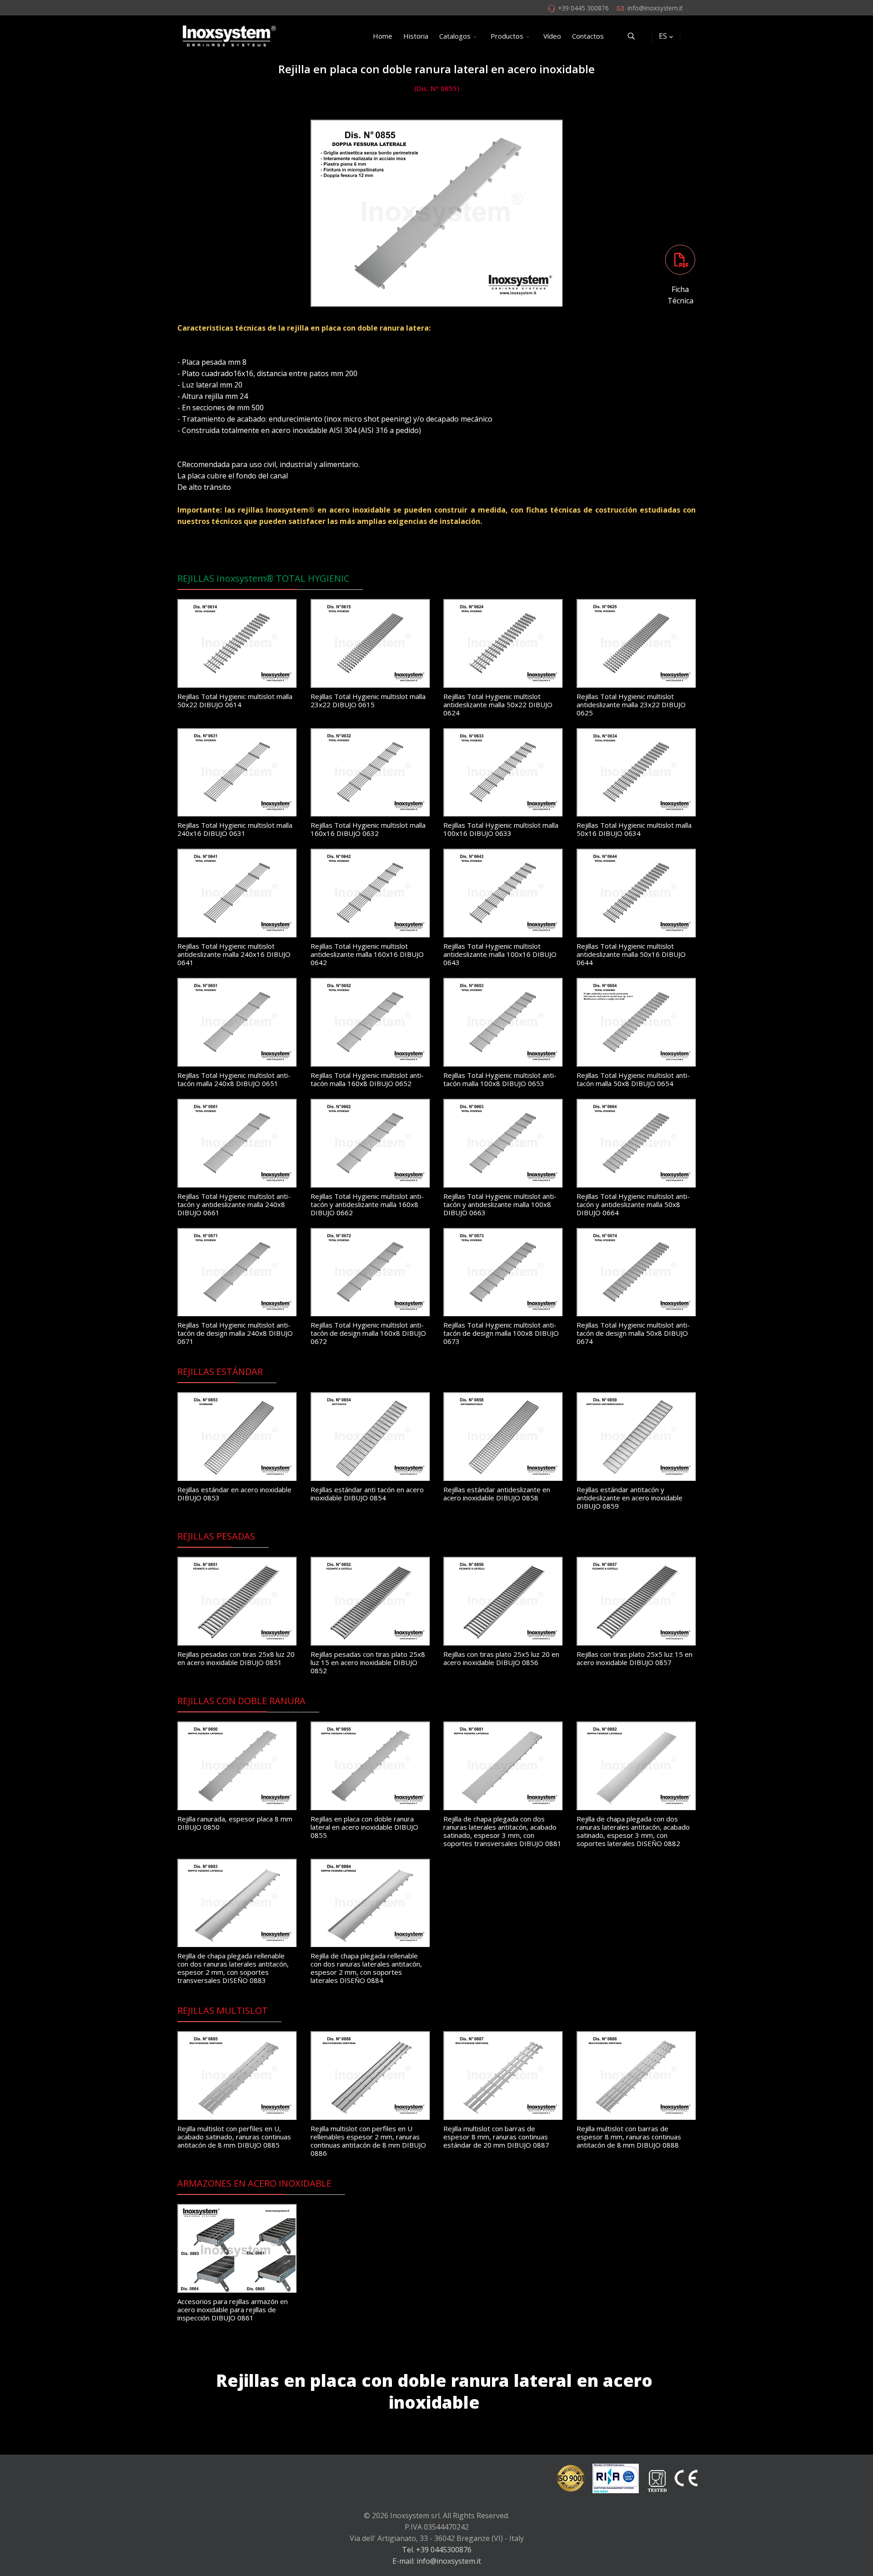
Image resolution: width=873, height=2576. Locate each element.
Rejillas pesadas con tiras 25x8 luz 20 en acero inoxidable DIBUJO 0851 (236, 1658)
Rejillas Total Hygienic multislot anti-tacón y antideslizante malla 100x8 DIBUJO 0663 (500, 1204)
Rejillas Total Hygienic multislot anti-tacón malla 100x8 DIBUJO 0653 (500, 1079)
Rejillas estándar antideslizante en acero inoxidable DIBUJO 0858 (497, 1494)
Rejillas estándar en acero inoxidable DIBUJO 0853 (234, 1494)
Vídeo (552, 36)
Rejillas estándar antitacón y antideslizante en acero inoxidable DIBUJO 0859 (630, 1498)
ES (663, 36)
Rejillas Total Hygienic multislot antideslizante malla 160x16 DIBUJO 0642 (367, 954)
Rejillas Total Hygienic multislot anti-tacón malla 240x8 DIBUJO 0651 (234, 1079)
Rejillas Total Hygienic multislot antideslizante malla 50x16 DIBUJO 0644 (631, 954)
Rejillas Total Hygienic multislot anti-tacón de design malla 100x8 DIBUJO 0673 (501, 1333)
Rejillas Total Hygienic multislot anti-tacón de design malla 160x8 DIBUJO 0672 (368, 1333)
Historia (416, 36)
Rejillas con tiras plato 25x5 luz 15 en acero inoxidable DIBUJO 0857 (635, 1658)
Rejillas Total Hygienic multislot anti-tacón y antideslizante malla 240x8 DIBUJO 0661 (234, 1204)
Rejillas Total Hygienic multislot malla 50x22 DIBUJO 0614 (235, 700)
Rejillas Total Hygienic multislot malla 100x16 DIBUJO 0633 (501, 829)
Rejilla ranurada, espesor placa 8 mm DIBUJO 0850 (235, 1823)
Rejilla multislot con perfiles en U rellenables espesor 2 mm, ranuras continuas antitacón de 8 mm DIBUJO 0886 (368, 2141)
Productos (507, 36)
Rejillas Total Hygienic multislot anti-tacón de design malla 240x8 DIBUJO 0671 (235, 1333)
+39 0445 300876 (583, 8)
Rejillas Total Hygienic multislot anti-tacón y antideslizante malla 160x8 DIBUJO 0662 (367, 1204)
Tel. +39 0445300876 (437, 2550)
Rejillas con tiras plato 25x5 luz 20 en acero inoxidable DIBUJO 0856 (501, 1658)
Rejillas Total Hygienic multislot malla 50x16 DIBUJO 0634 (634, 829)
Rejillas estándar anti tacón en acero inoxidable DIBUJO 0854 (367, 1494)
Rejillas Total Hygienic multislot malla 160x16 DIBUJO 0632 (368, 829)
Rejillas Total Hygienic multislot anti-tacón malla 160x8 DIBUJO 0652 (367, 1079)
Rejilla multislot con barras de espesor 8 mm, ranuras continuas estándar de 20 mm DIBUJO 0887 (496, 2137)
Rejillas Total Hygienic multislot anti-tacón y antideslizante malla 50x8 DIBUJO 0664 (633, 1204)
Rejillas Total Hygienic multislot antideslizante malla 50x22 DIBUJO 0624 (498, 704)
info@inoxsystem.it (655, 8)
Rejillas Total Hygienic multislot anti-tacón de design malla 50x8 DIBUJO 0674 (633, 1333)
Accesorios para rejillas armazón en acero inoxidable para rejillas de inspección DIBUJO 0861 (233, 2309)
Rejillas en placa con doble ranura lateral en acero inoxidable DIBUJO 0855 (364, 1827)
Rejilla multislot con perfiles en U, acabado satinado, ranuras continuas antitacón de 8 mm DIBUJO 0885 (234, 2137)
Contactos (588, 36)
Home (383, 36)
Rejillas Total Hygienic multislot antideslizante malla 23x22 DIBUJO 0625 (631, 704)
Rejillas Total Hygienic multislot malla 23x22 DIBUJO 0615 (368, 700)
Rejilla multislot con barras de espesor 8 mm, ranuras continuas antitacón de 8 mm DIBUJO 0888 (629, 2137)
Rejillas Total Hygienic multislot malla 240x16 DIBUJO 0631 (235, 829)
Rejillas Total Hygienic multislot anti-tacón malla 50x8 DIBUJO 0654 (633, 1079)
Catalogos (455, 36)
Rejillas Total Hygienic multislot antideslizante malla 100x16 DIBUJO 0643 (500, 954)
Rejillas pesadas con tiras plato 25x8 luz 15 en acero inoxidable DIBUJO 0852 (368, 1662)
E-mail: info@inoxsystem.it (437, 2561)
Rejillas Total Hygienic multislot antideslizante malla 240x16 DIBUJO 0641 (234, 954)
